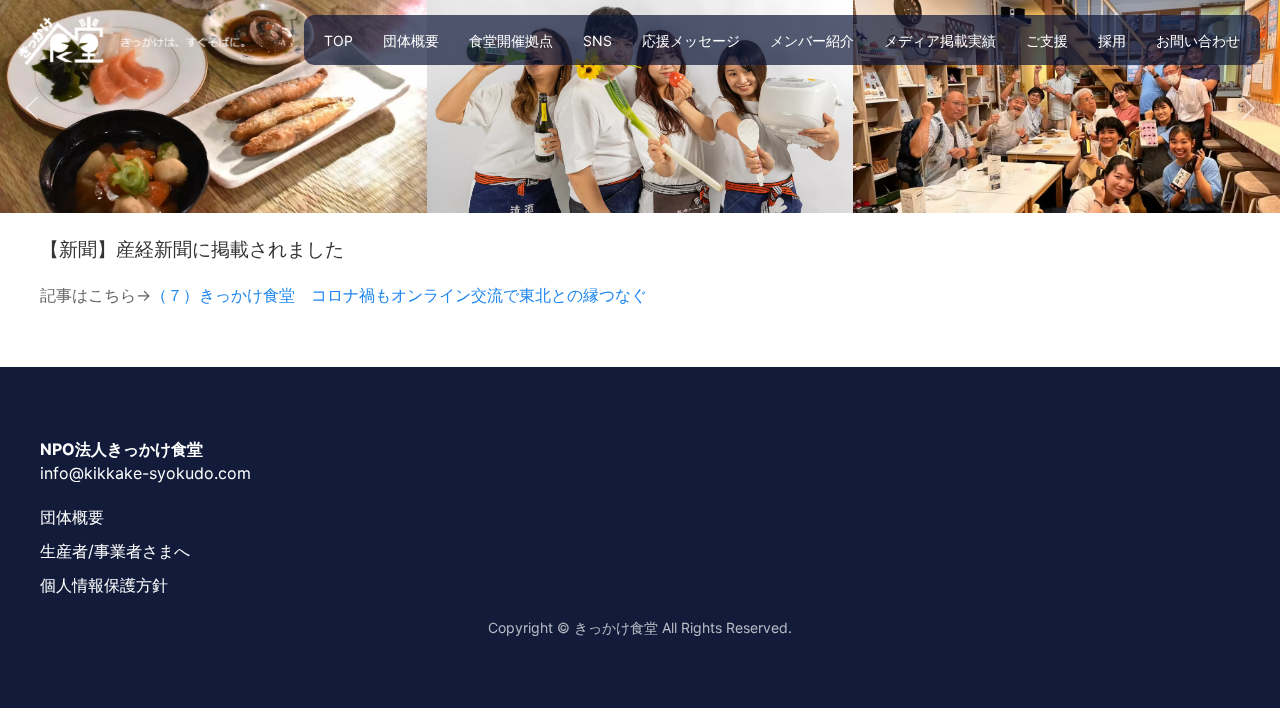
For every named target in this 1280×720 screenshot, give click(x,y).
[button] (32, 108)
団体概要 (411, 40)
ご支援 (1047, 40)
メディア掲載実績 (940, 40)
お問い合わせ (1198, 40)
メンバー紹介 (812, 40)
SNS (597, 40)
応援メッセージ (691, 40)
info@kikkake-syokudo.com (145, 473)
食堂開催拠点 (511, 40)
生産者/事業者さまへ (115, 551)
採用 (1112, 40)
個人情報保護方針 (104, 585)
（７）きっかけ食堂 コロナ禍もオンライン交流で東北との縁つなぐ (399, 295)
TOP (338, 40)
